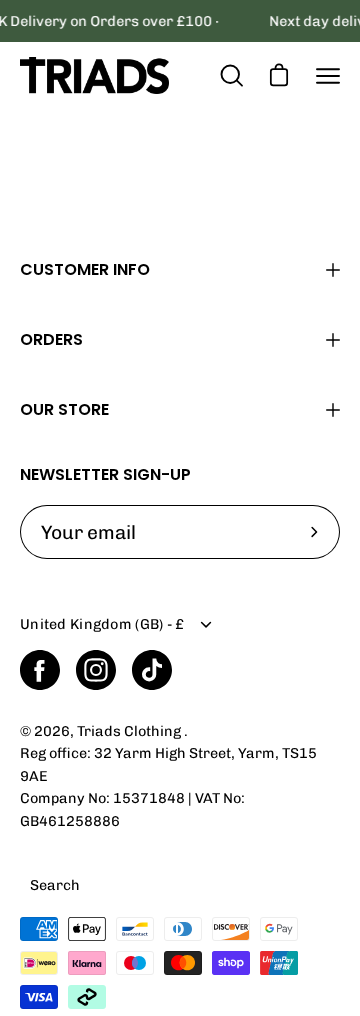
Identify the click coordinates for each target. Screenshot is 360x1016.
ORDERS (51, 339)
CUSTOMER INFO (85, 269)
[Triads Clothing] (95, 75)
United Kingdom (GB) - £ (102, 624)
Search (55, 885)
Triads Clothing (130, 731)
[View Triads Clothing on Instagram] (96, 670)
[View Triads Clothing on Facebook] (40, 670)
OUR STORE (64, 409)
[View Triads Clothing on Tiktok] (152, 670)
